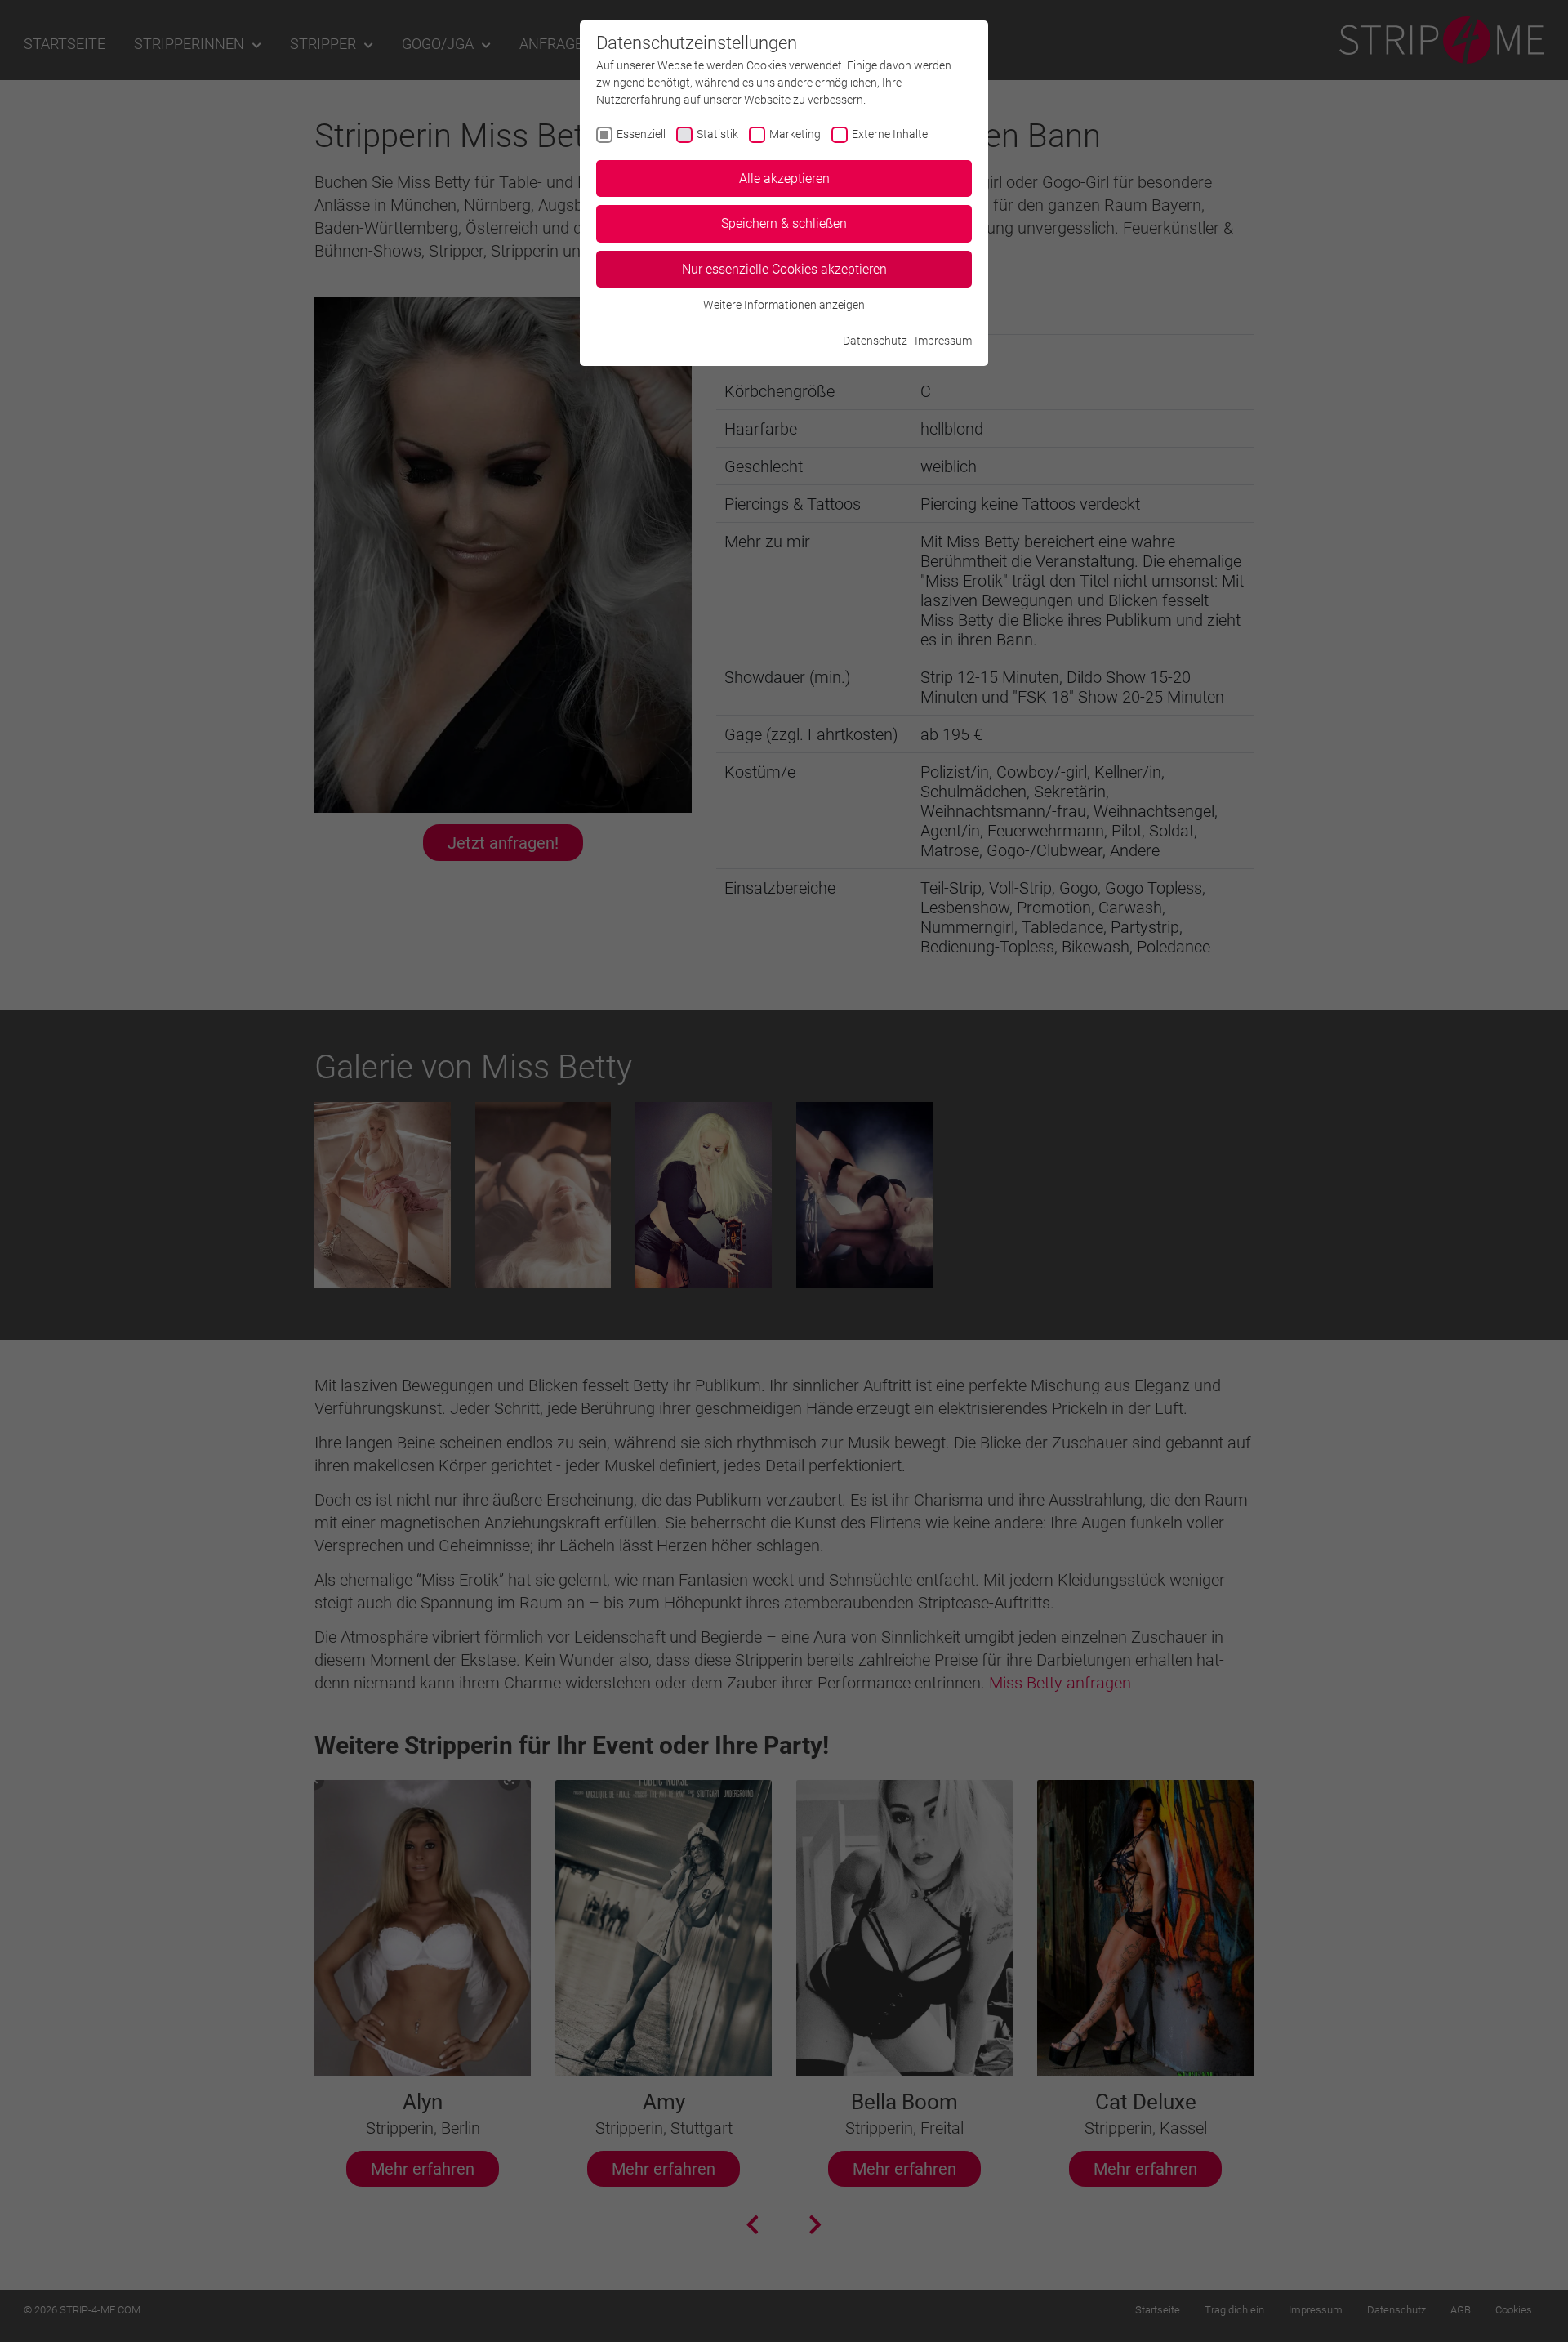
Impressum (943, 341)
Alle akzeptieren (784, 178)
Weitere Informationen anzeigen (784, 305)
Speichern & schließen (784, 223)
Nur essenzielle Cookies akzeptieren (784, 269)
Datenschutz (875, 341)
